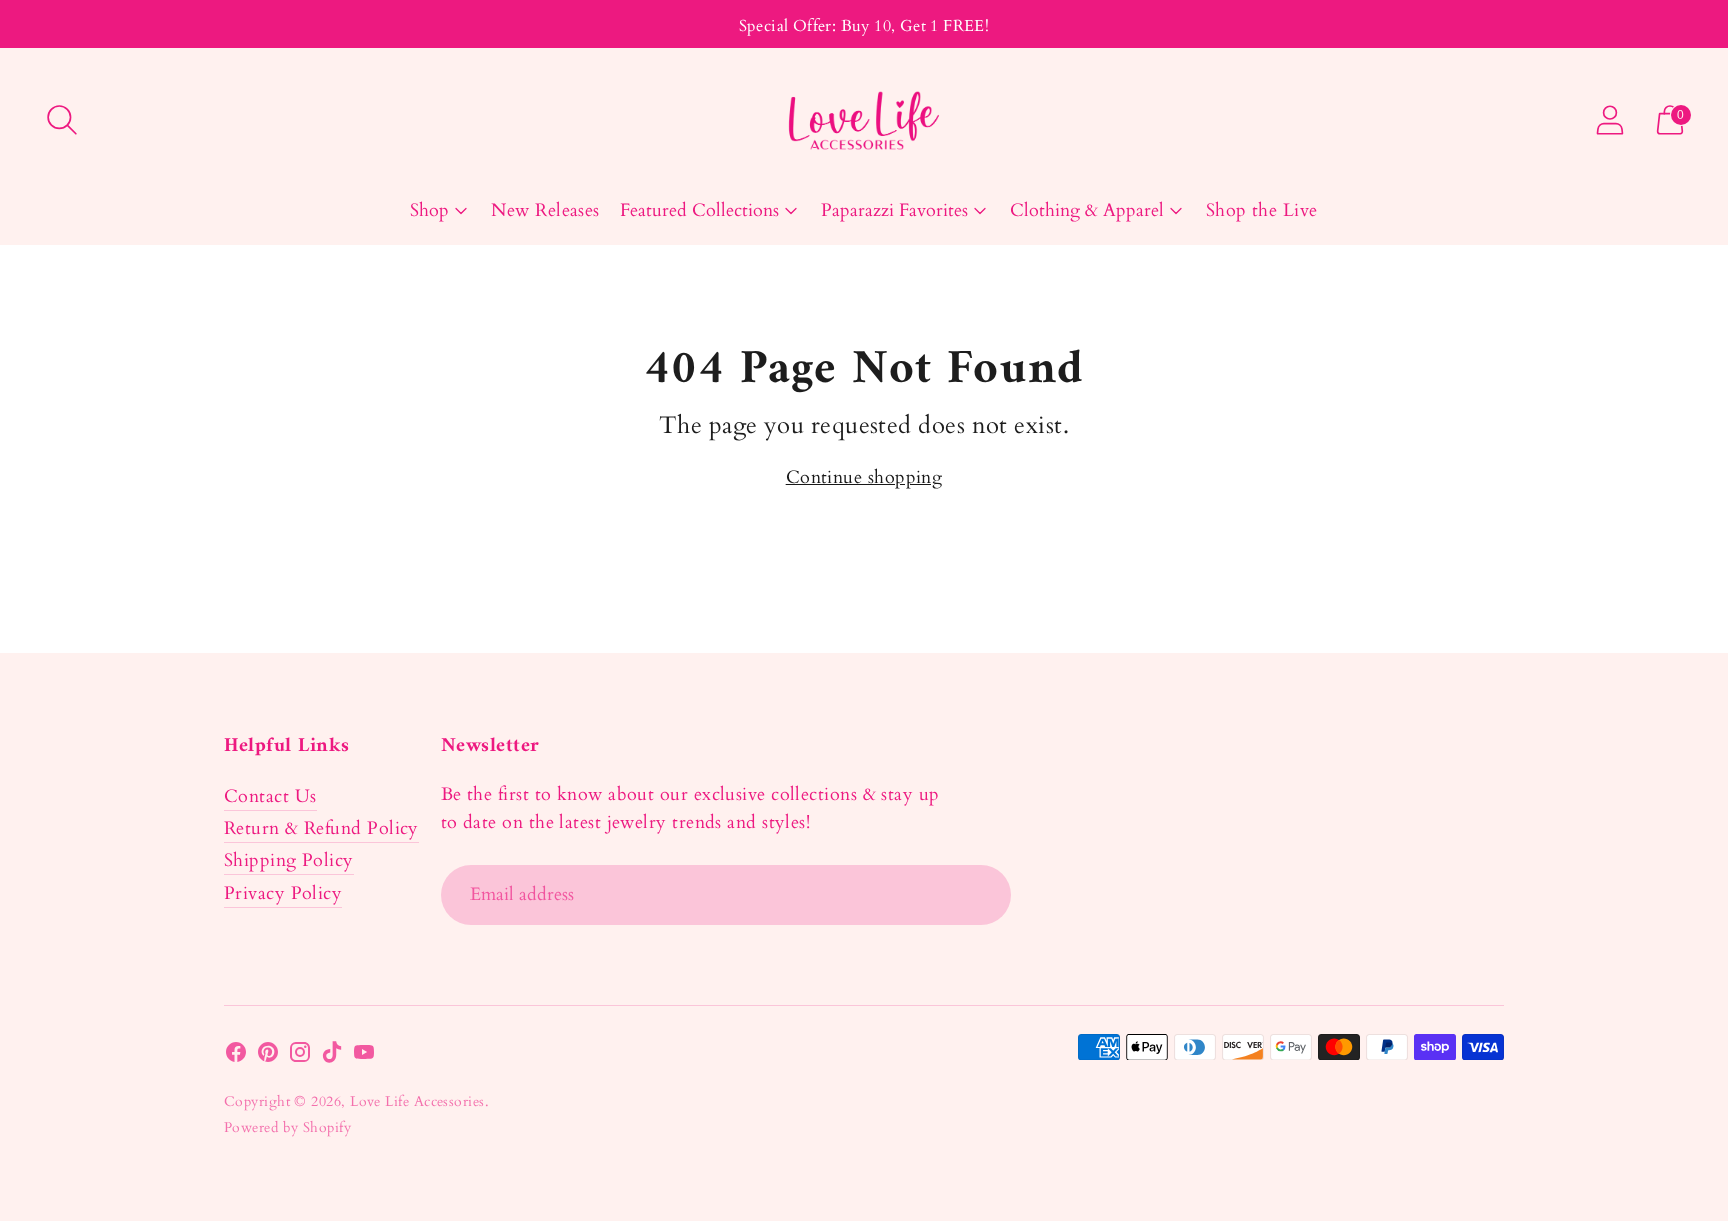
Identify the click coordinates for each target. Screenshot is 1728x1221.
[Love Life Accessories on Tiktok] (332, 1056)
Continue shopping (864, 477)
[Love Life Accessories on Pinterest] (268, 1056)
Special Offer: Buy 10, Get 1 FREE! (864, 26)
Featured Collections (699, 210)
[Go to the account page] (1610, 120)
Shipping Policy (289, 860)
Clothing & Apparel (1087, 210)
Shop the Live (1262, 210)
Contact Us (270, 796)
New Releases (545, 210)
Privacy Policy (283, 893)
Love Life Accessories (417, 1101)
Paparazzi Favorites (894, 210)
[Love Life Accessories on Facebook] (236, 1056)
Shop (429, 210)
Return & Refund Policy (321, 828)
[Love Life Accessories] (864, 120)
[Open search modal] (62, 120)
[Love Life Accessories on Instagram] (300, 1056)
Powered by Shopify (287, 1127)
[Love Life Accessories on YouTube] (364, 1056)
